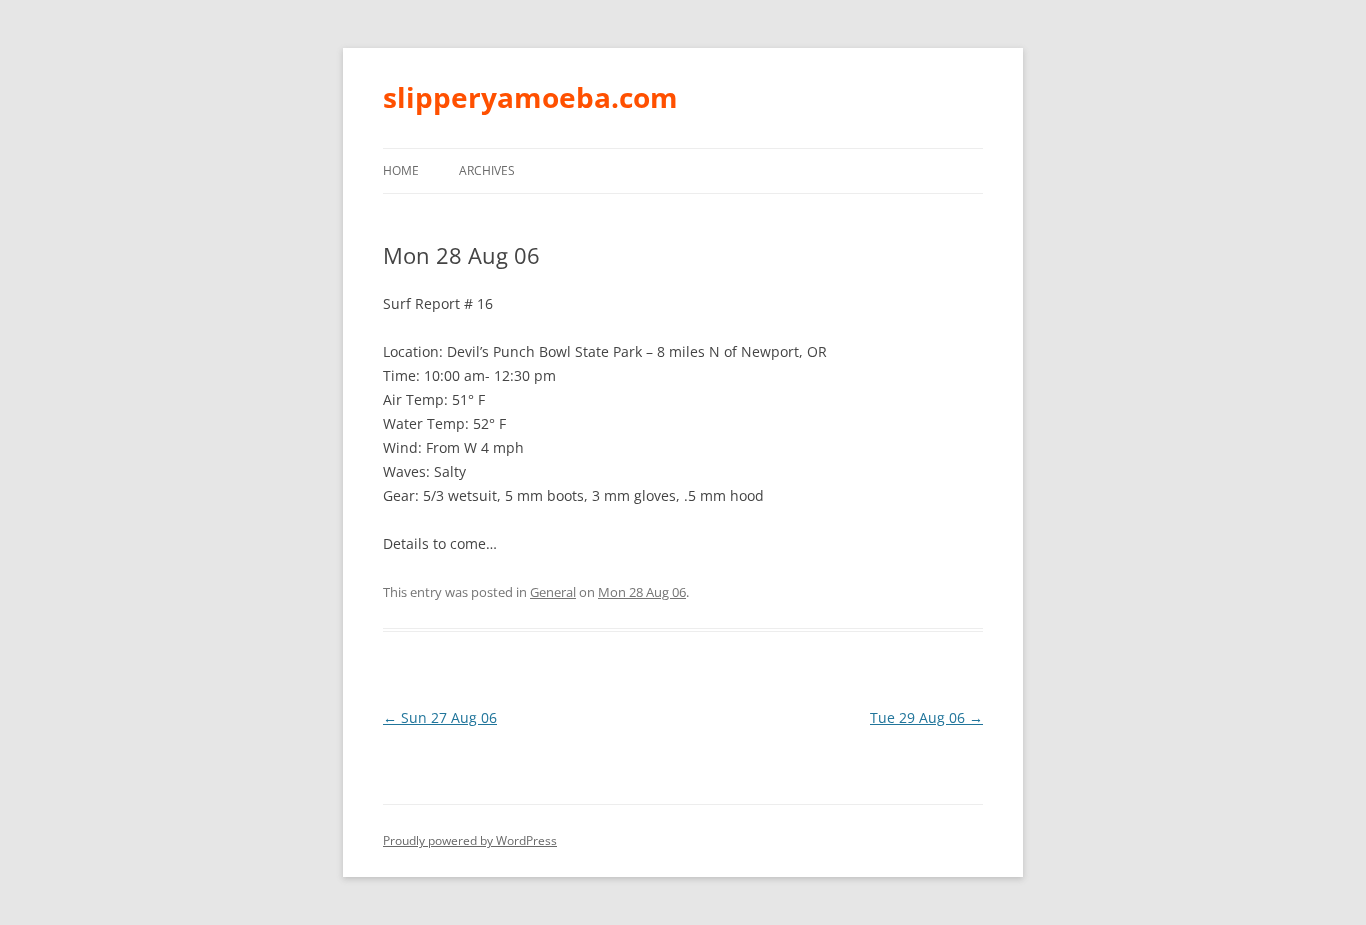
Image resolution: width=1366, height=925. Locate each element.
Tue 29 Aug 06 (926, 717)
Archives (487, 170)
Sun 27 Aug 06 (440, 717)
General (553, 592)
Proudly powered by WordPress (470, 840)
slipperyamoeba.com (530, 97)
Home (401, 170)
